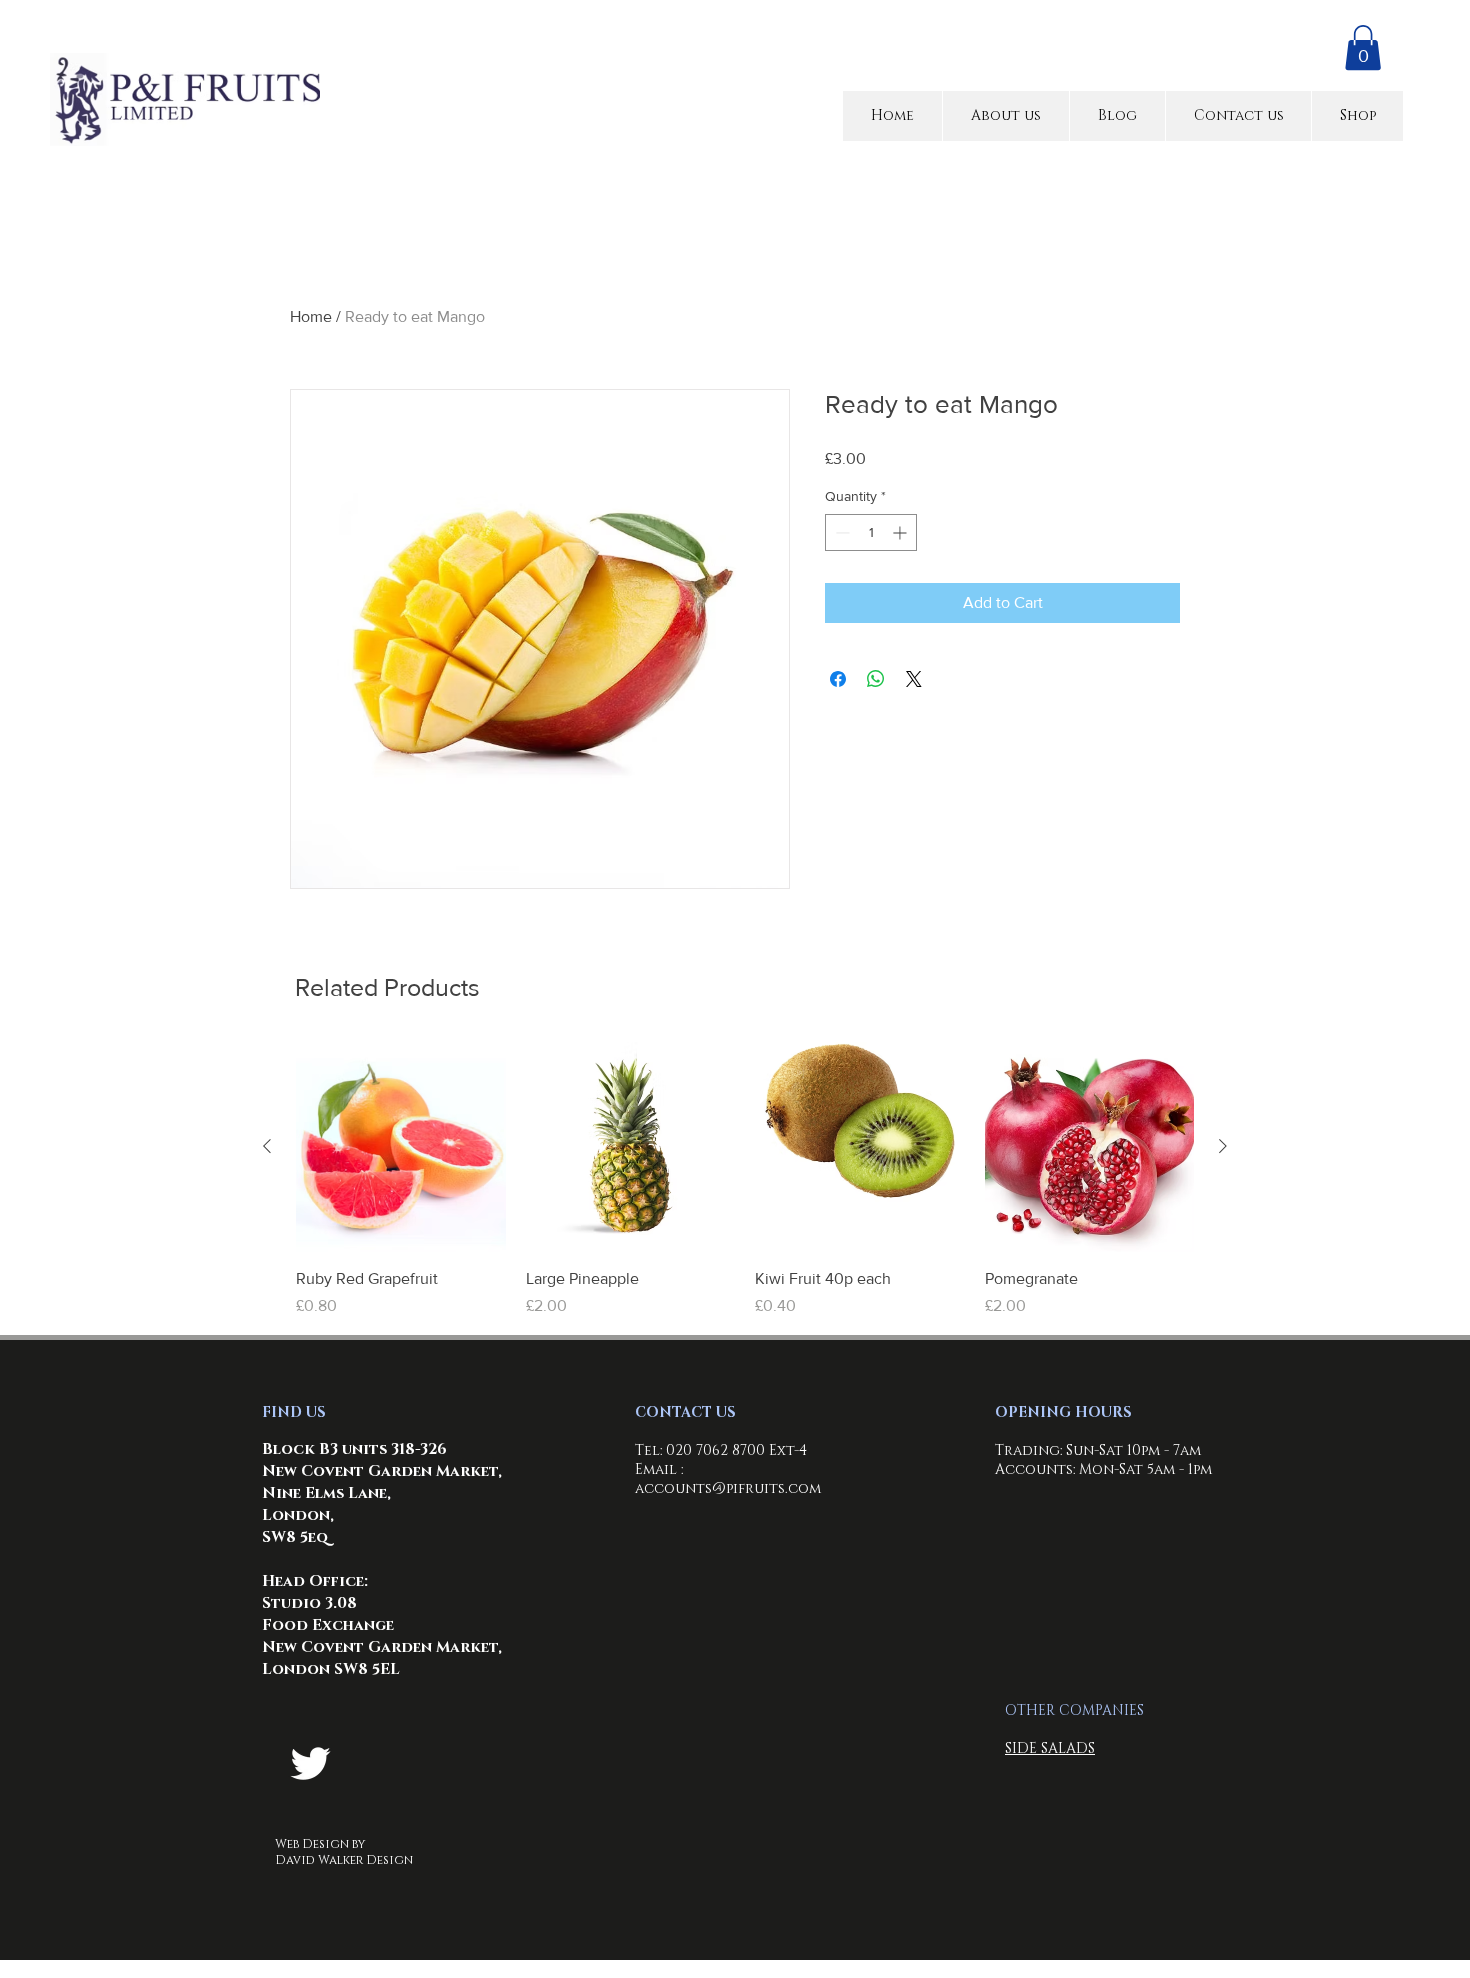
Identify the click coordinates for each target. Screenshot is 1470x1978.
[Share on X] (914, 679)
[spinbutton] (871, 532)
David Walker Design (344, 1860)
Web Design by (320, 1844)
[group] (745, 1180)
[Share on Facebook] (838, 679)
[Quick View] (401, 1147)
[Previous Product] (267, 1146)
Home (311, 316)
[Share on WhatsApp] (876, 679)
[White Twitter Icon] (310, 1763)
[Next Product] (1223, 1146)
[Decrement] (840, 532)
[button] (1363, 47)
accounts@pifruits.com (728, 1488)
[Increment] (901, 532)
